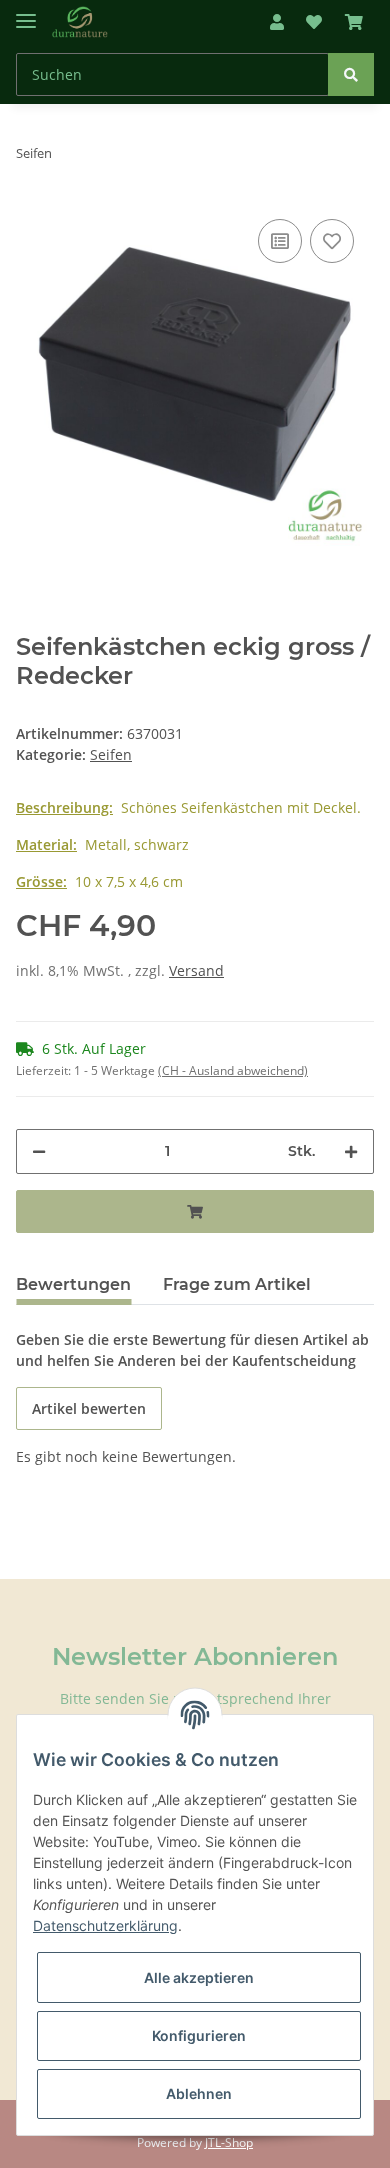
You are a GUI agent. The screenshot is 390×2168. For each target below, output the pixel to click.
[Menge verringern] (39, 1151)
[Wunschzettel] (314, 22)
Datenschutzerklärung (105, 1925)
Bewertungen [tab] (73, 1284)
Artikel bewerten (89, 1408)
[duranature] (80, 22)
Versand (196, 970)
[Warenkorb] (354, 22)
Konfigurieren (199, 2035)
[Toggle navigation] (26, 12)
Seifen (111, 754)
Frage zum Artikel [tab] (237, 1284)
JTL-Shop (229, 2142)
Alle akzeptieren (199, 1977)
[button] (277, 22)
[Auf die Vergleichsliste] (280, 241)
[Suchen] (351, 74)
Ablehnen (199, 2093)
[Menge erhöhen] (351, 1151)
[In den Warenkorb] (195, 1211)
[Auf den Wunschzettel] (332, 241)
